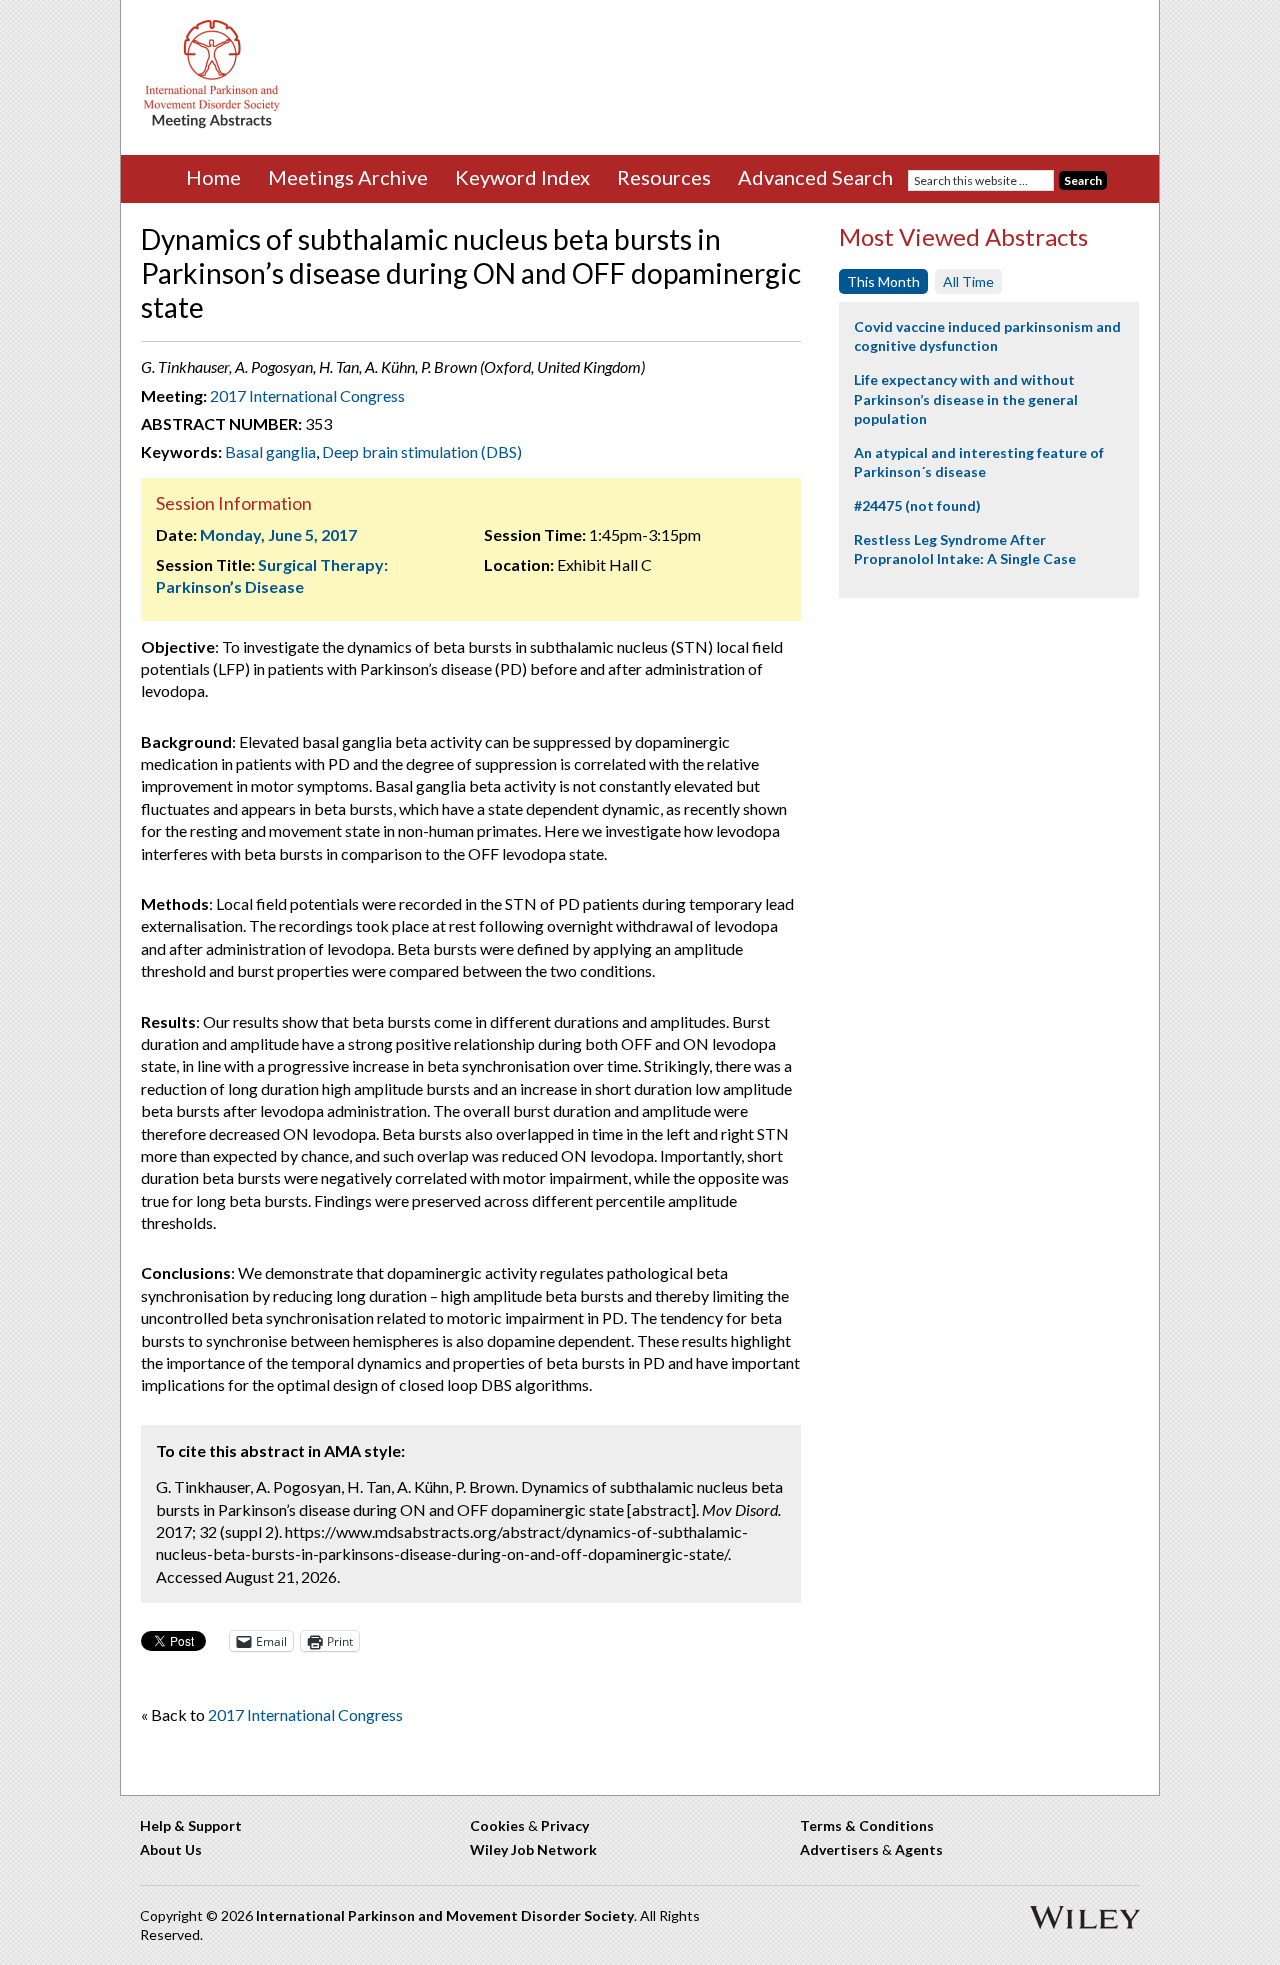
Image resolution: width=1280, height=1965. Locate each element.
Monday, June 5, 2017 (278, 534)
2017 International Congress (307, 395)
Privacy (565, 1825)
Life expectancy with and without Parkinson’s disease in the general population (966, 399)
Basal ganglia (270, 451)
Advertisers (839, 1849)
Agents (919, 1849)
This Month (883, 281)
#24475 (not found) (917, 505)
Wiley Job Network (533, 1849)
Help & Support (191, 1825)
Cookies (497, 1825)
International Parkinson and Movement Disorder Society (445, 1915)
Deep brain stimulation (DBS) (422, 451)
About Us (171, 1849)
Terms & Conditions (867, 1825)
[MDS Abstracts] (212, 123)
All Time (968, 281)
